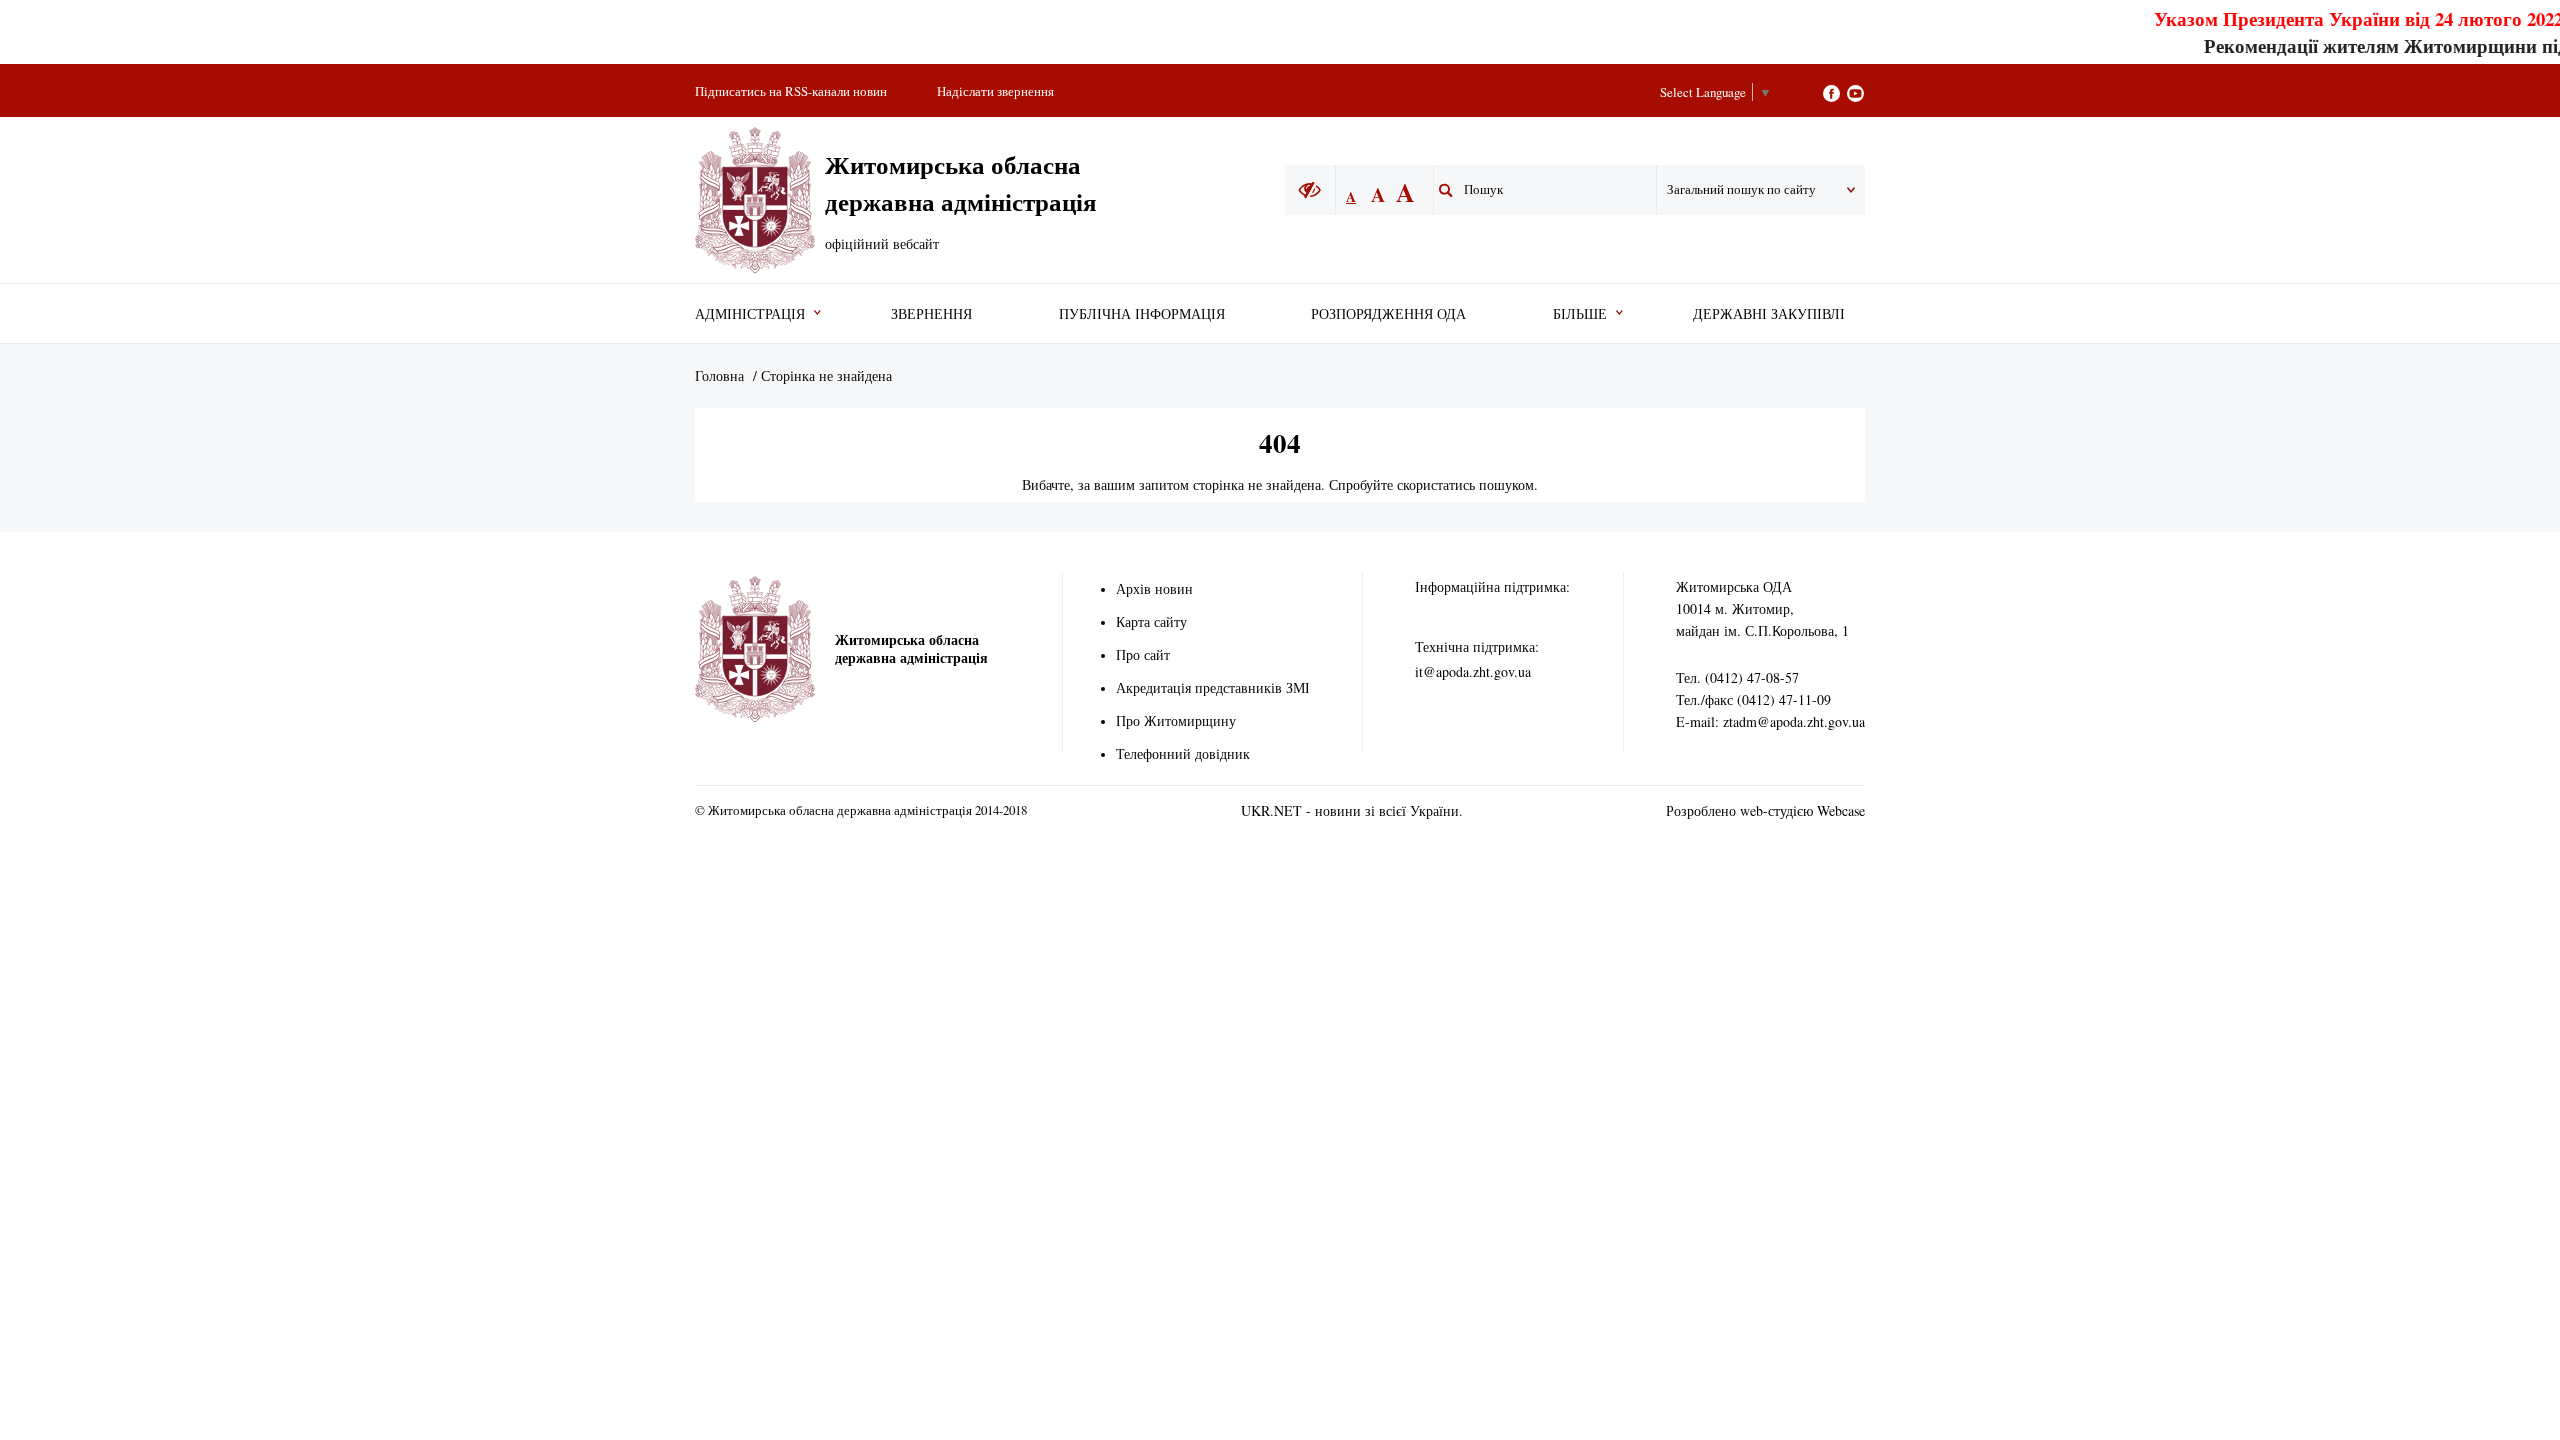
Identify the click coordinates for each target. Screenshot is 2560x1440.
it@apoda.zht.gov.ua (1473, 671)
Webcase (1841, 810)
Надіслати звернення (995, 91)
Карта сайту (1151, 621)
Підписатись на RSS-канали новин (791, 91)
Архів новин (1154, 588)
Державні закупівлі (1769, 313)
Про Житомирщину (1176, 720)
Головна (719, 375)
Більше (1580, 313)
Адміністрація (750, 313)
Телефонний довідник (1183, 753)
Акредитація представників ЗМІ (1213, 687)
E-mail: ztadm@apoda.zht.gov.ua (1770, 721)
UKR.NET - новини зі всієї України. (1352, 810)
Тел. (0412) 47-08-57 (1737, 677)
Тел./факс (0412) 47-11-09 (1753, 699)
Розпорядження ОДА (1388, 313)
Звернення (931, 313)
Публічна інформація (1142, 313)
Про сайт (1143, 654)
